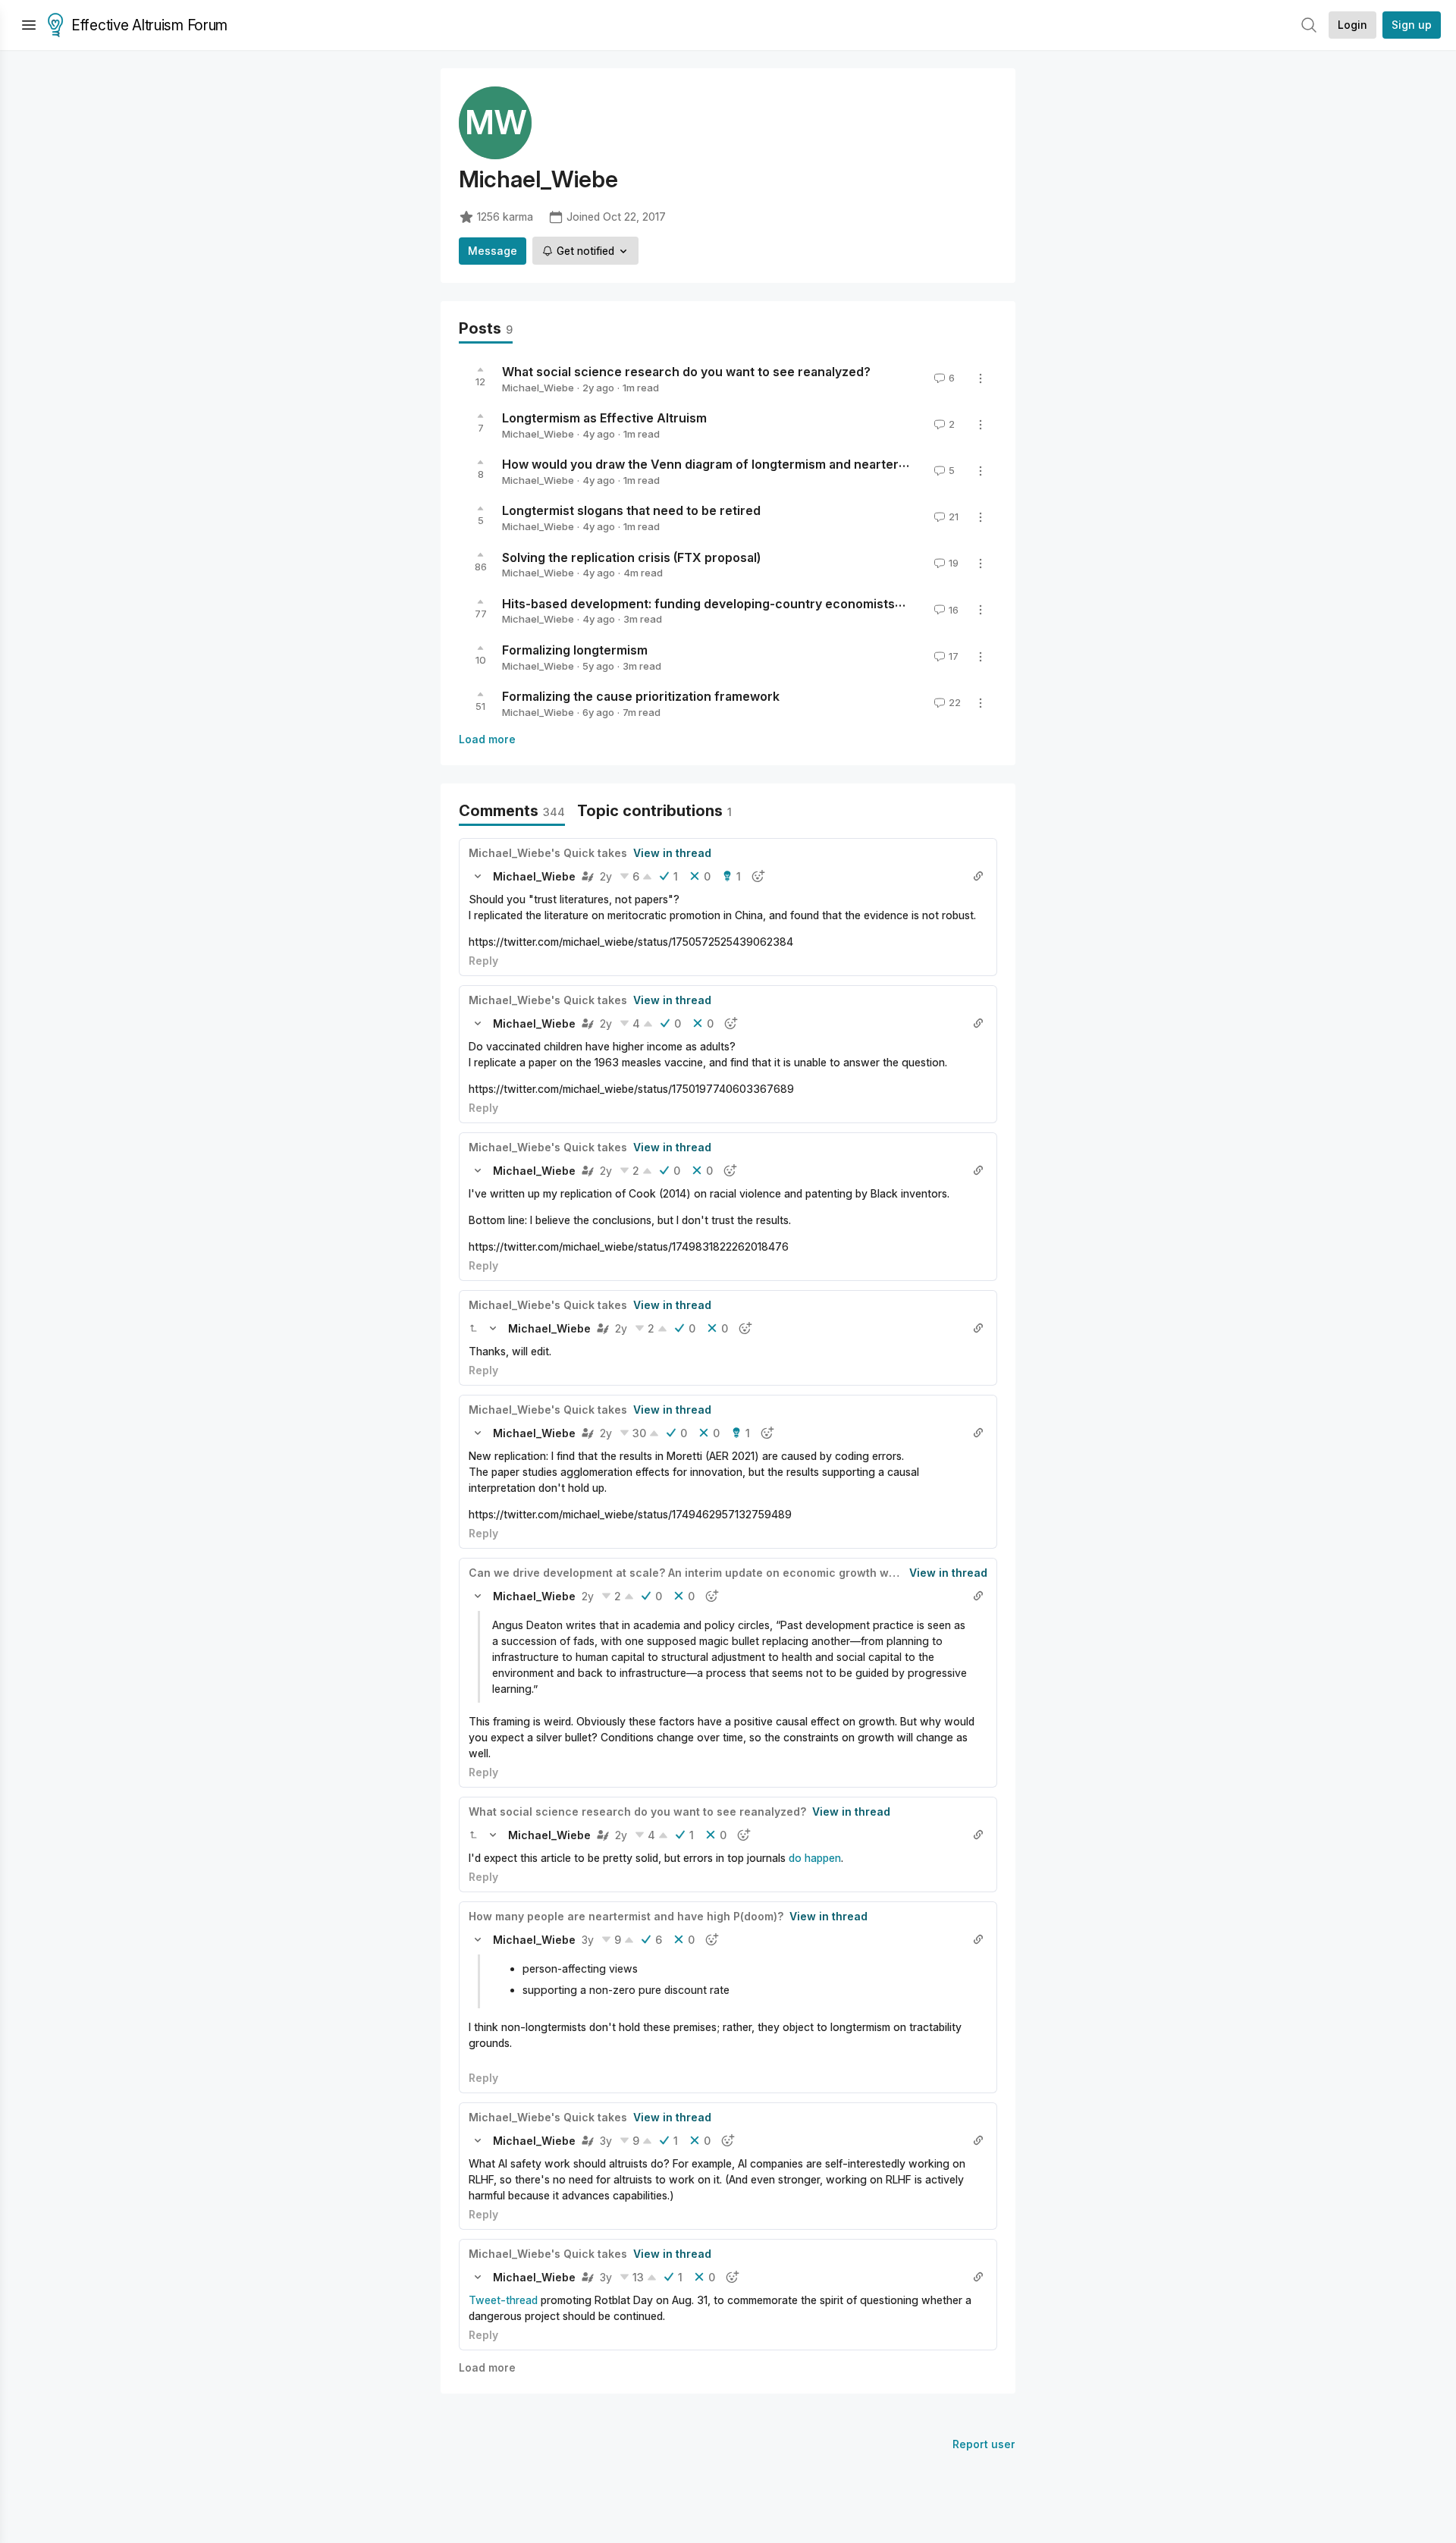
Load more (487, 739)
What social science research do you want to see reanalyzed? (686, 372)
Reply (483, 961)
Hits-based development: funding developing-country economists (698, 603)
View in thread (672, 853)
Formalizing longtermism (575, 650)
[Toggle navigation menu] (29, 25)
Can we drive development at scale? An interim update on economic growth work (687, 1573)
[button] (478, 876)
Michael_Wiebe (538, 388)
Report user (984, 2444)
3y (588, 1940)
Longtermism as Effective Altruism (604, 418)
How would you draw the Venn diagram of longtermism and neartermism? (719, 464)
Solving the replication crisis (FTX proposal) (631, 557)
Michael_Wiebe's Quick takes (548, 853)
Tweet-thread (503, 2300)
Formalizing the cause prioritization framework (641, 696)
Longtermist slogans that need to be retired (631, 510)
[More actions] (981, 378)
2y (606, 876)
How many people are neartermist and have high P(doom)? (626, 1916)
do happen (815, 1858)
